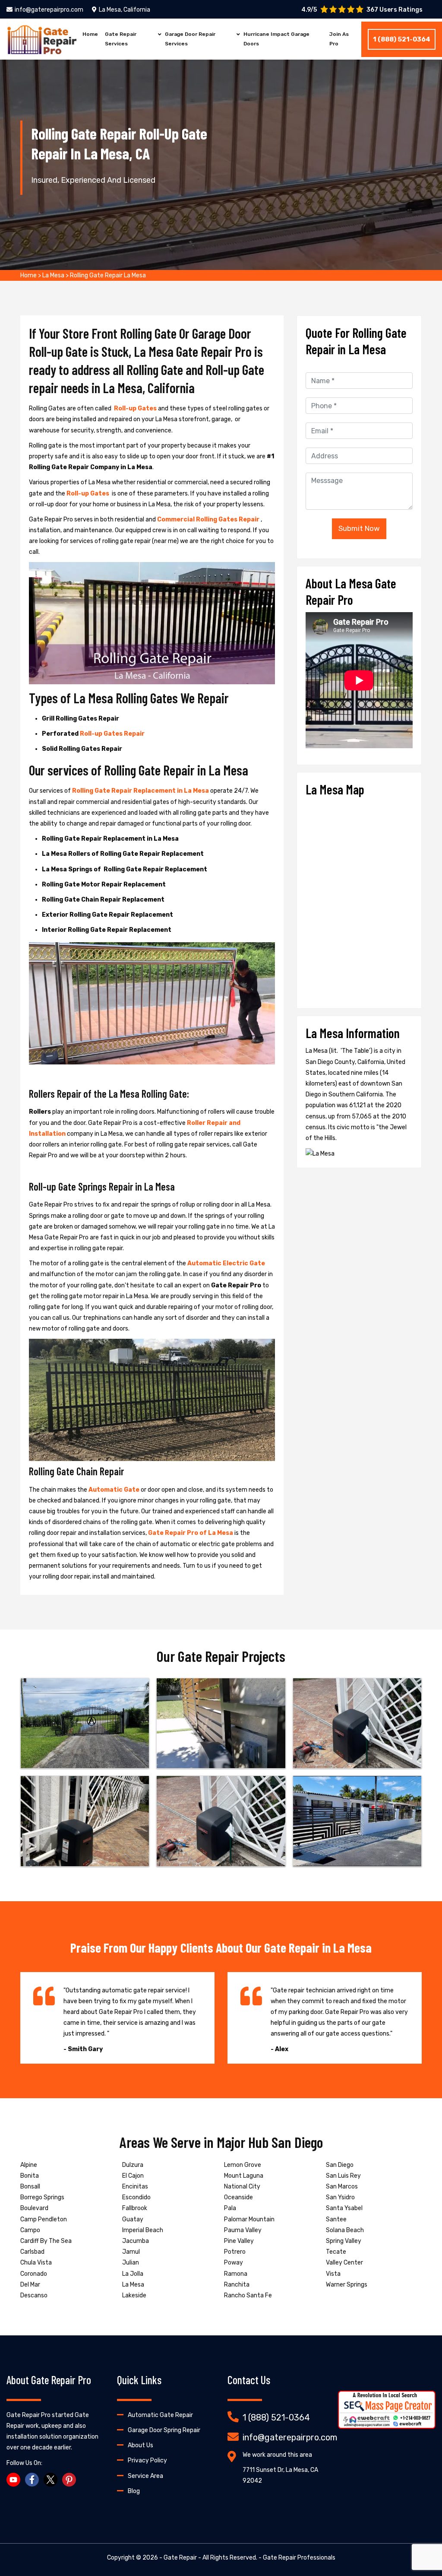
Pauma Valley (243, 2230)
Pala (230, 2208)
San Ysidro (340, 2197)
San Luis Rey (343, 2176)
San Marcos (342, 2187)
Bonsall (30, 2187)
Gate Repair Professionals (299, 2558)
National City (242, 2187)
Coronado (34, 2274)
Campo (30, 2230)
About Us (140, 2445)
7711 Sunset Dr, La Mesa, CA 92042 (280, 2475)
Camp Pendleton (44, 2219)
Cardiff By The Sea (46, 2241)
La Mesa (53, 275)
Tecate (336, 2252)
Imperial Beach (143, 2230)
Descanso (34, 2295)
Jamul (131, 2252)
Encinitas (135, 2187)
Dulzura (133, 2165)
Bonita (30, 2176)
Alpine (29, 2165)
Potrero (235, 2252)
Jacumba (136, 2241)
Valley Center (344, 2263)
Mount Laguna (244, 2176)
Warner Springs (347, 2285)
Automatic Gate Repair (160, 2415)
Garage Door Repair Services (190, 39)
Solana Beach (345, 2230)
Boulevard (34, 2208)
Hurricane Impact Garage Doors (276, 39)
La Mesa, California (125, 10)
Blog (134, 2491)
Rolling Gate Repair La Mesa (108, 275)
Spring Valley (344, 2241)
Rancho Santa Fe (248, 2295)
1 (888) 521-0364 (402, 39)
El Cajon (133, 2176)
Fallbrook (135, 2208)
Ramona (236, 2274)
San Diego (340, 2165)
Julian (131, 2263)
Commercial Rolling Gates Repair (209, 519)
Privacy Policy (147, 2460)
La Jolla (133, 2274)
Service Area (145, 2476)
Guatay (133, 2219)
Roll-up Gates (136, 408)
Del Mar (30, 2285)
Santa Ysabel (344, 2208)
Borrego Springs (42, 2197)
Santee (336, 2219)
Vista (333, 2274)
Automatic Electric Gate (226, 1263)
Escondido (136, 2197)
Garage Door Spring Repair (164, 2430)
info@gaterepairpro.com (49, 10)
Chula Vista (36, 2263)
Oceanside (238, 2197)
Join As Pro (339, 39)
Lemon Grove (243, 2165)
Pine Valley (239, 2241)
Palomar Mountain (249, 2219)
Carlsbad (32, 2252)
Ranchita (237, 2285)
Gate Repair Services (121, 39)
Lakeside (134, 2295)
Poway (234, 2263)
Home (90, 34)
